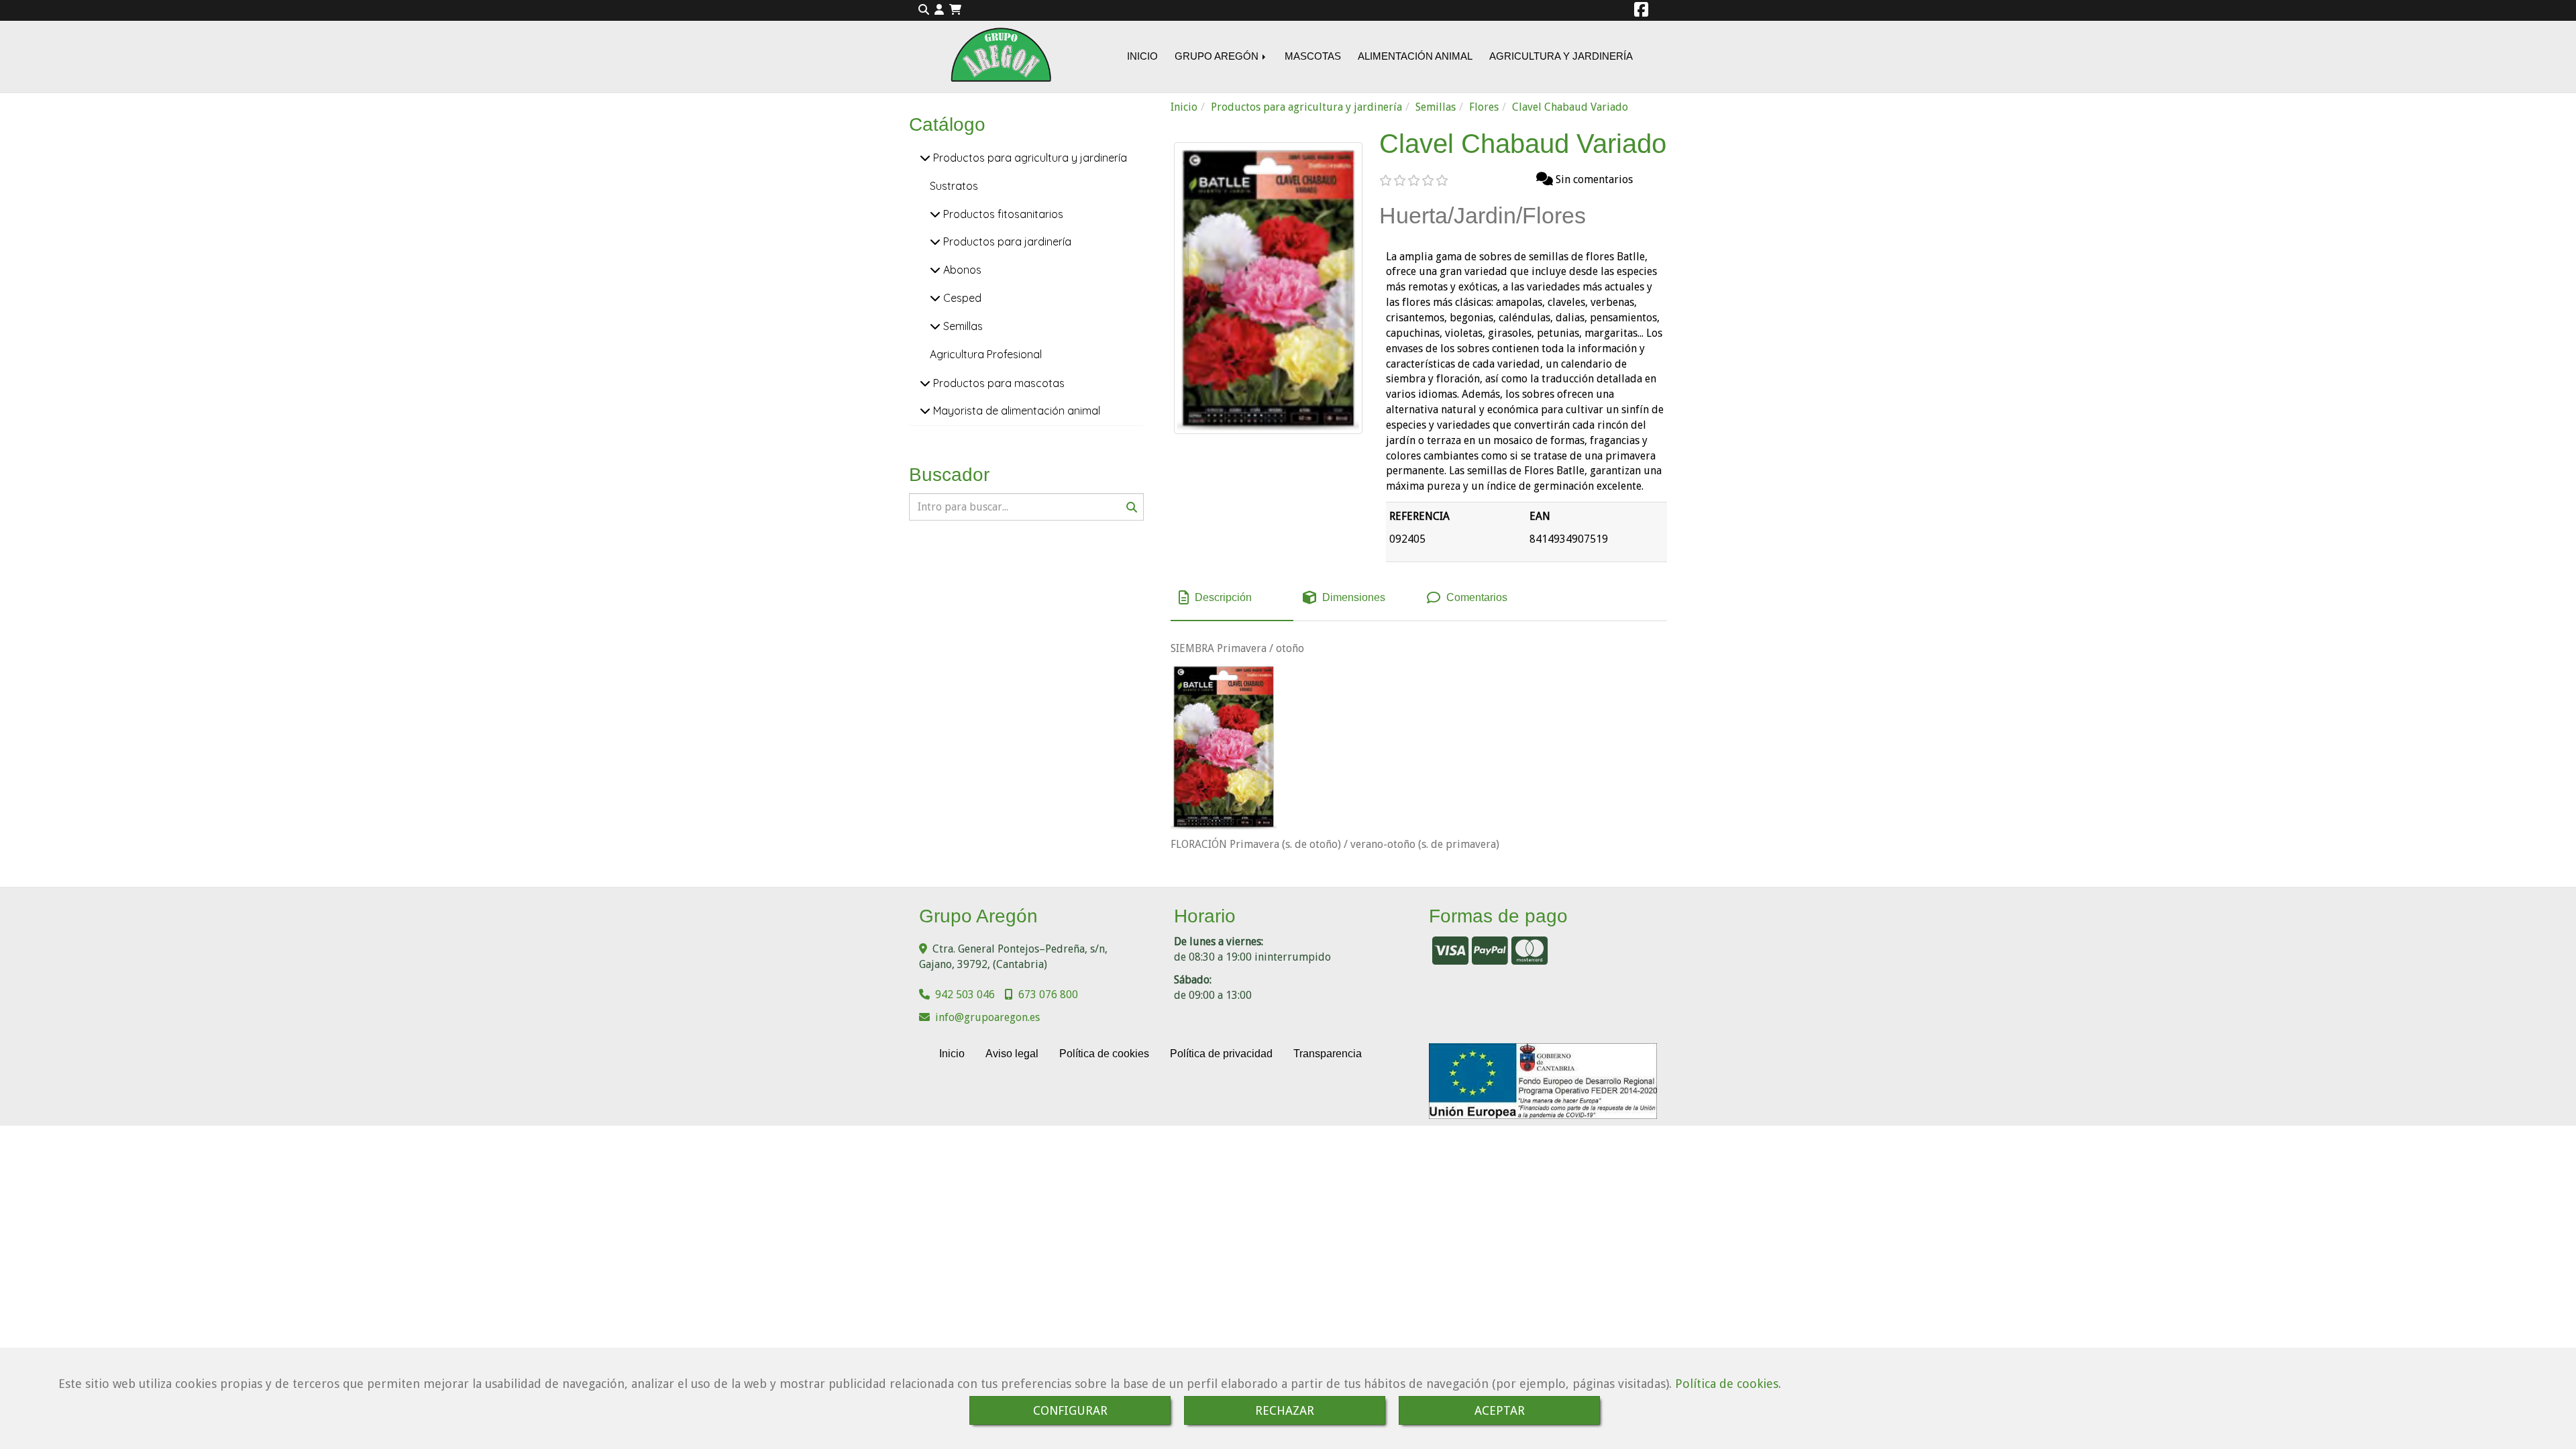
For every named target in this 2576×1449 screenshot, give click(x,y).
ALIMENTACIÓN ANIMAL (1415, 56)
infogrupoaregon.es (987, 1017)
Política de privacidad (1221, 1054)
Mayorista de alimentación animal (1015, 411)
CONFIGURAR (1070, 1410)
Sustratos (954, 186)
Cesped (961, 298)
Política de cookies (1727, 1384)
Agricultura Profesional (986, 354)
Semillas (962, 326)
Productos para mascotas (998, 383)
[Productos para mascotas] (925, 383)
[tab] (1232, 598)
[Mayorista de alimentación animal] (925, 411)
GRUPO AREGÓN (1218, 56)
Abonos (961, 270)
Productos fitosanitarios (1002, 214)
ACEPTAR (1500, 1410)
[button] (939, 10)
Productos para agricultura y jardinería (1029, 158)
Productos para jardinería (1006, 241)
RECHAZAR (1285, 1410)
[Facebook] (1641, 12)
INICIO (1142, 56)
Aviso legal (1012, 1054)
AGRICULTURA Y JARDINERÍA (1561, 56)
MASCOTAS (1313, 56)
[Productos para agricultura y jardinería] (925, 158)
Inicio (952, 1054)
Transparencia (1328, 1054)
